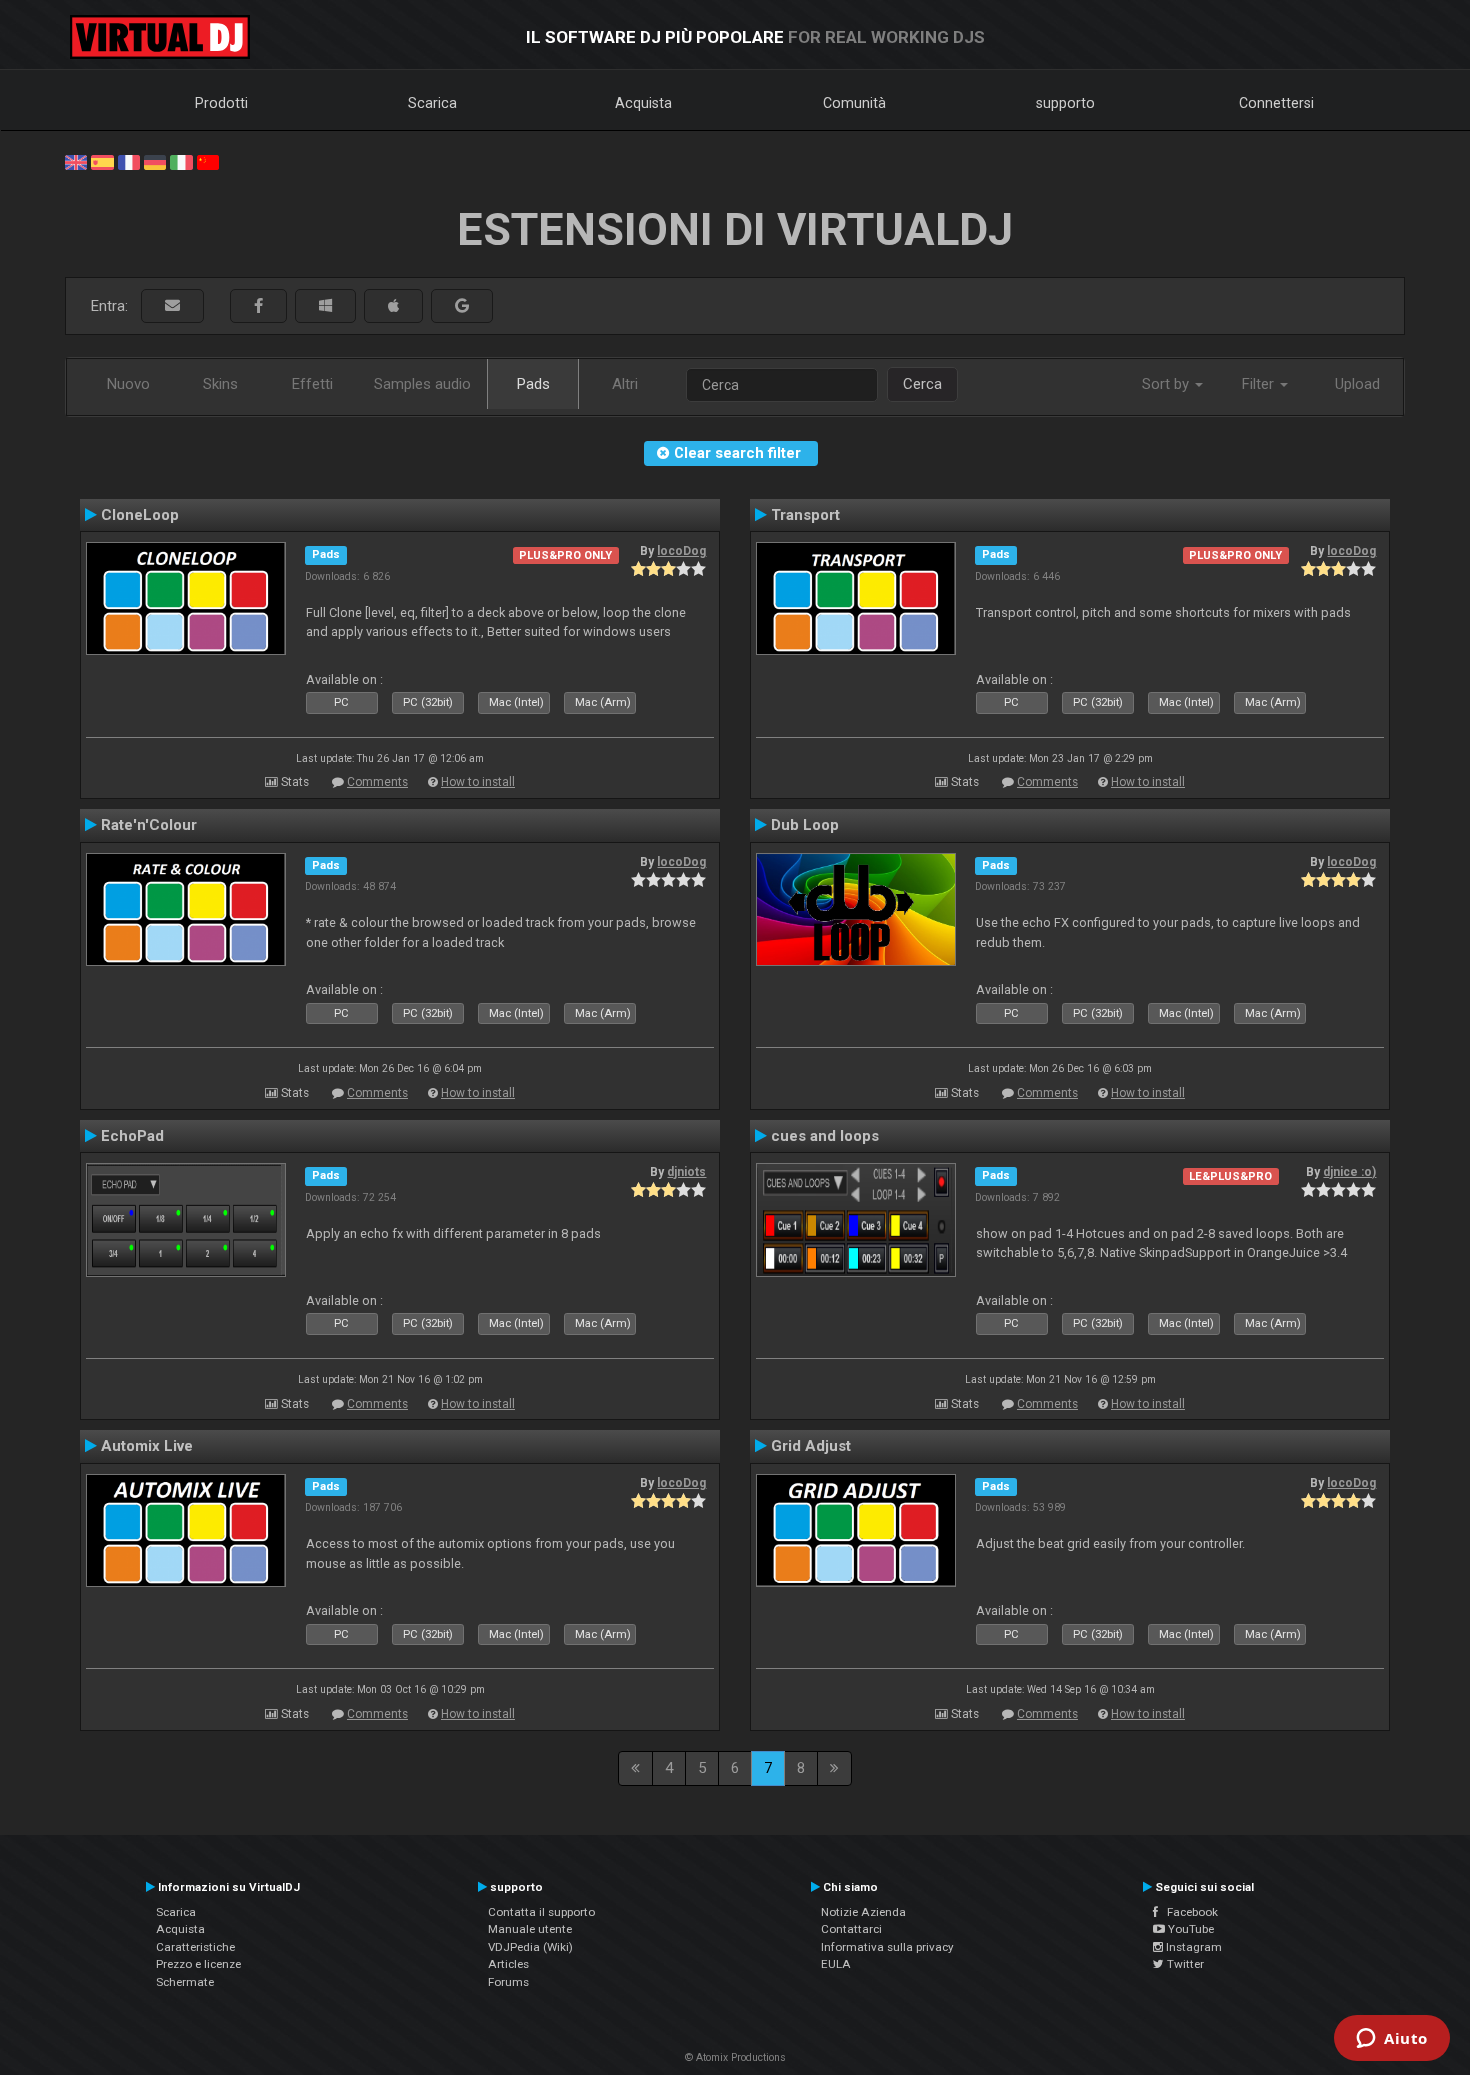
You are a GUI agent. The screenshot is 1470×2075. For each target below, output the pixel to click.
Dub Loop (805, 825)
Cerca (922, 384)
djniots (686, 1172)
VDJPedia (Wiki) (530, 1947)
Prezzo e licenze (198, 1964)
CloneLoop (140, 515)
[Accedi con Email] (172, 306)
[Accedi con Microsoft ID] (325, 306)
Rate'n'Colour (149, 825)
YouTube (1189, 1929)
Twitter (1184, 1964)
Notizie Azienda (863, 1912)
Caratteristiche (195, 1947)
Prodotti (221, 103)
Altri (625, 384)
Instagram (1192, 1947)
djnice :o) (1349, 1172)
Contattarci (851, 1929)
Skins (220, 384)
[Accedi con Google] (462, 306)
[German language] (155, 161)
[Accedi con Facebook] (258, 306)
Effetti (312, 384)
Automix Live (147, 1446)
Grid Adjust (811, 1446)
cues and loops (825, 1136)
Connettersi (1276, 103)
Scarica (432, 103)
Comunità (854, 103)
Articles (508, 1964)
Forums (508, 1982)
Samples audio (422, 384)
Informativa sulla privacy (887, 1947)
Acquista (643, 103)
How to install (478, 782)
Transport (805, 515)
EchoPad (132, 1136)
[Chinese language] (208, 161)
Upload (1357, 384)
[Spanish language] (102, 161)
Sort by (1167, 384)
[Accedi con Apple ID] (393, 306)
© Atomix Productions (735, 2057)
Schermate (185, 1982)
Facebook (1188, 1912)
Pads (533, 384)
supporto (1065, 103)
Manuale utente (530, 1929)
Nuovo (128, 384)
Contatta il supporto (541, 1912)
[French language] (129, 161)
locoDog (681, 551)
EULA (836, 1964)
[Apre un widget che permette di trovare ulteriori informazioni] (1392, 2040)
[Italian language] (181, 161)
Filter (1260, 384)
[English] (76, 161)
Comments (377, 782)
